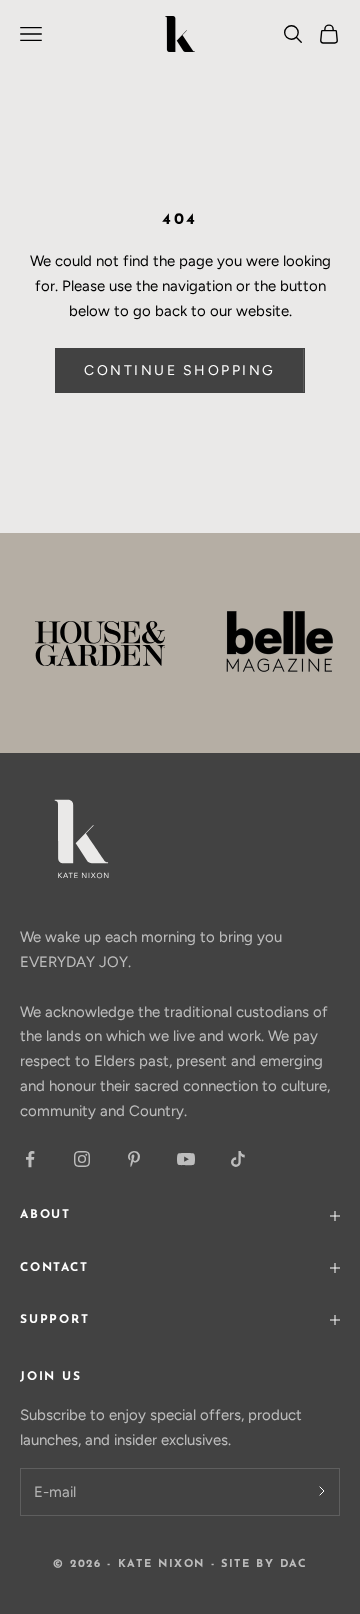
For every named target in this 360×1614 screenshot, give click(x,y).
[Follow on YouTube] (186, 1159)
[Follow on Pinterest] (134, 1159)
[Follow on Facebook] (30, 1159)
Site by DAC (264, 1564)
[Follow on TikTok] (238, 1159)
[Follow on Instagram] (82, 1159)
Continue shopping (180, 370)
